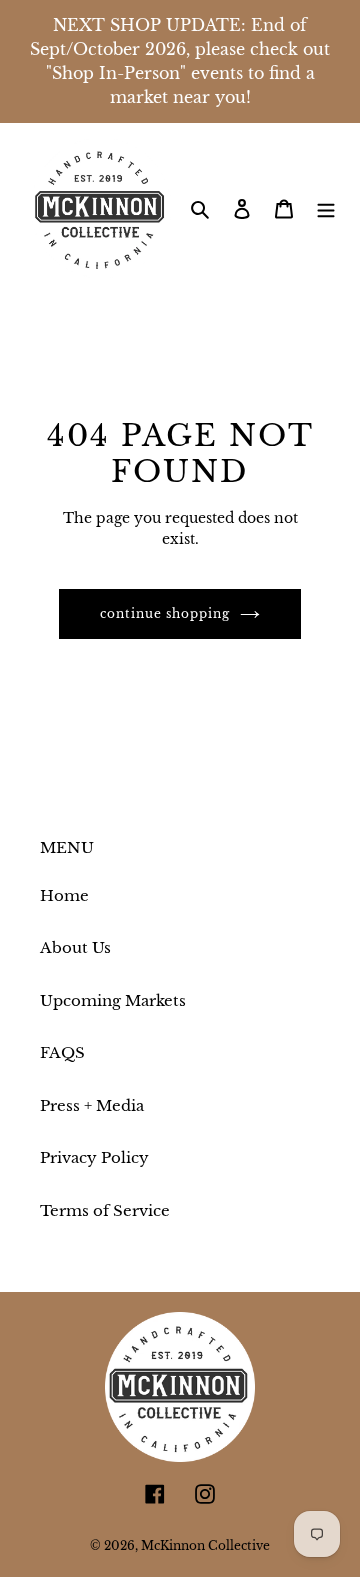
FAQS (62, 1052)
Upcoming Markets (113, 1000)
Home (64, 895)
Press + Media (92, 1105)
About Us (75, 947)
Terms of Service (105, 1210)
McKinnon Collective (205, 1545)
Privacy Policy (94, 1157)
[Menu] (326, 208)
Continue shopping (165, 613)
